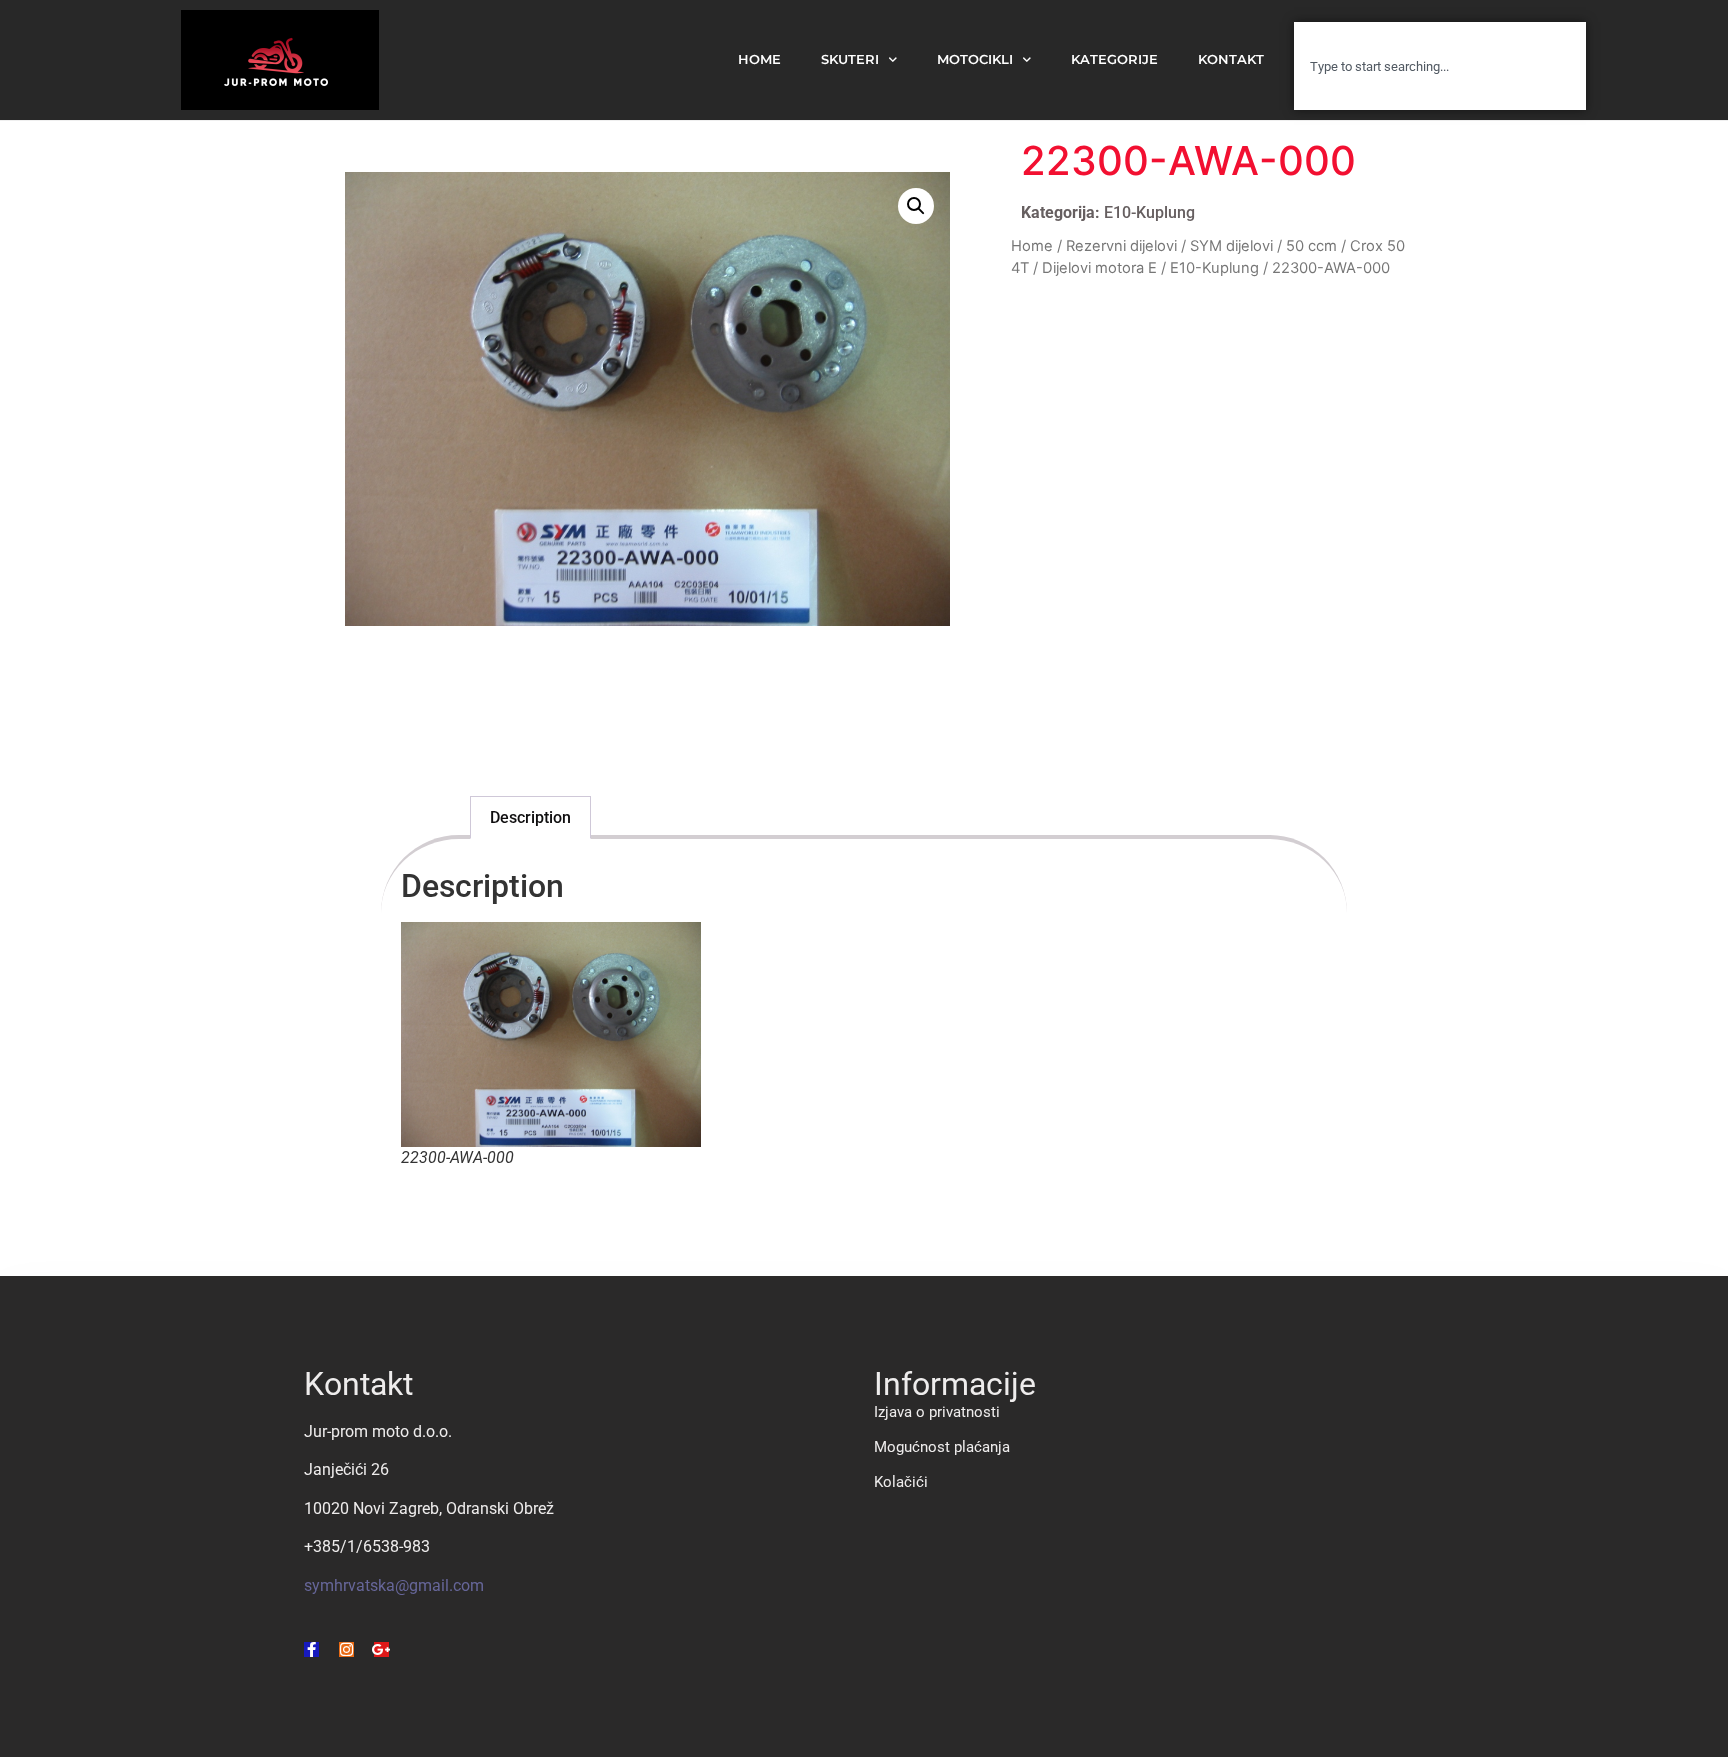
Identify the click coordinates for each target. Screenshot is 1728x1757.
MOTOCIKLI (975, 59)
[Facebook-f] (311, 1649)
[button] (916, 206)
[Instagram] (346, 1649)
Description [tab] (530, 817)
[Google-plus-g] (381, 1649)
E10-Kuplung (1149, 212)
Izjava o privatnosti (937, 1412)
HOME (759, 59)
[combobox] (1440, 66)
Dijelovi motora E (1099, 268)
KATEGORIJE (1114, 59)
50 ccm (1311, 246)
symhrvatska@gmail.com (394, 1585)
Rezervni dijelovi (1121, 246)
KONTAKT (1231, 59)
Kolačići (901, 1482)
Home (1032, 246)
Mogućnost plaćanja (942, 1447)
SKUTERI (850, 59)
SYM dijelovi (1231, 246)
